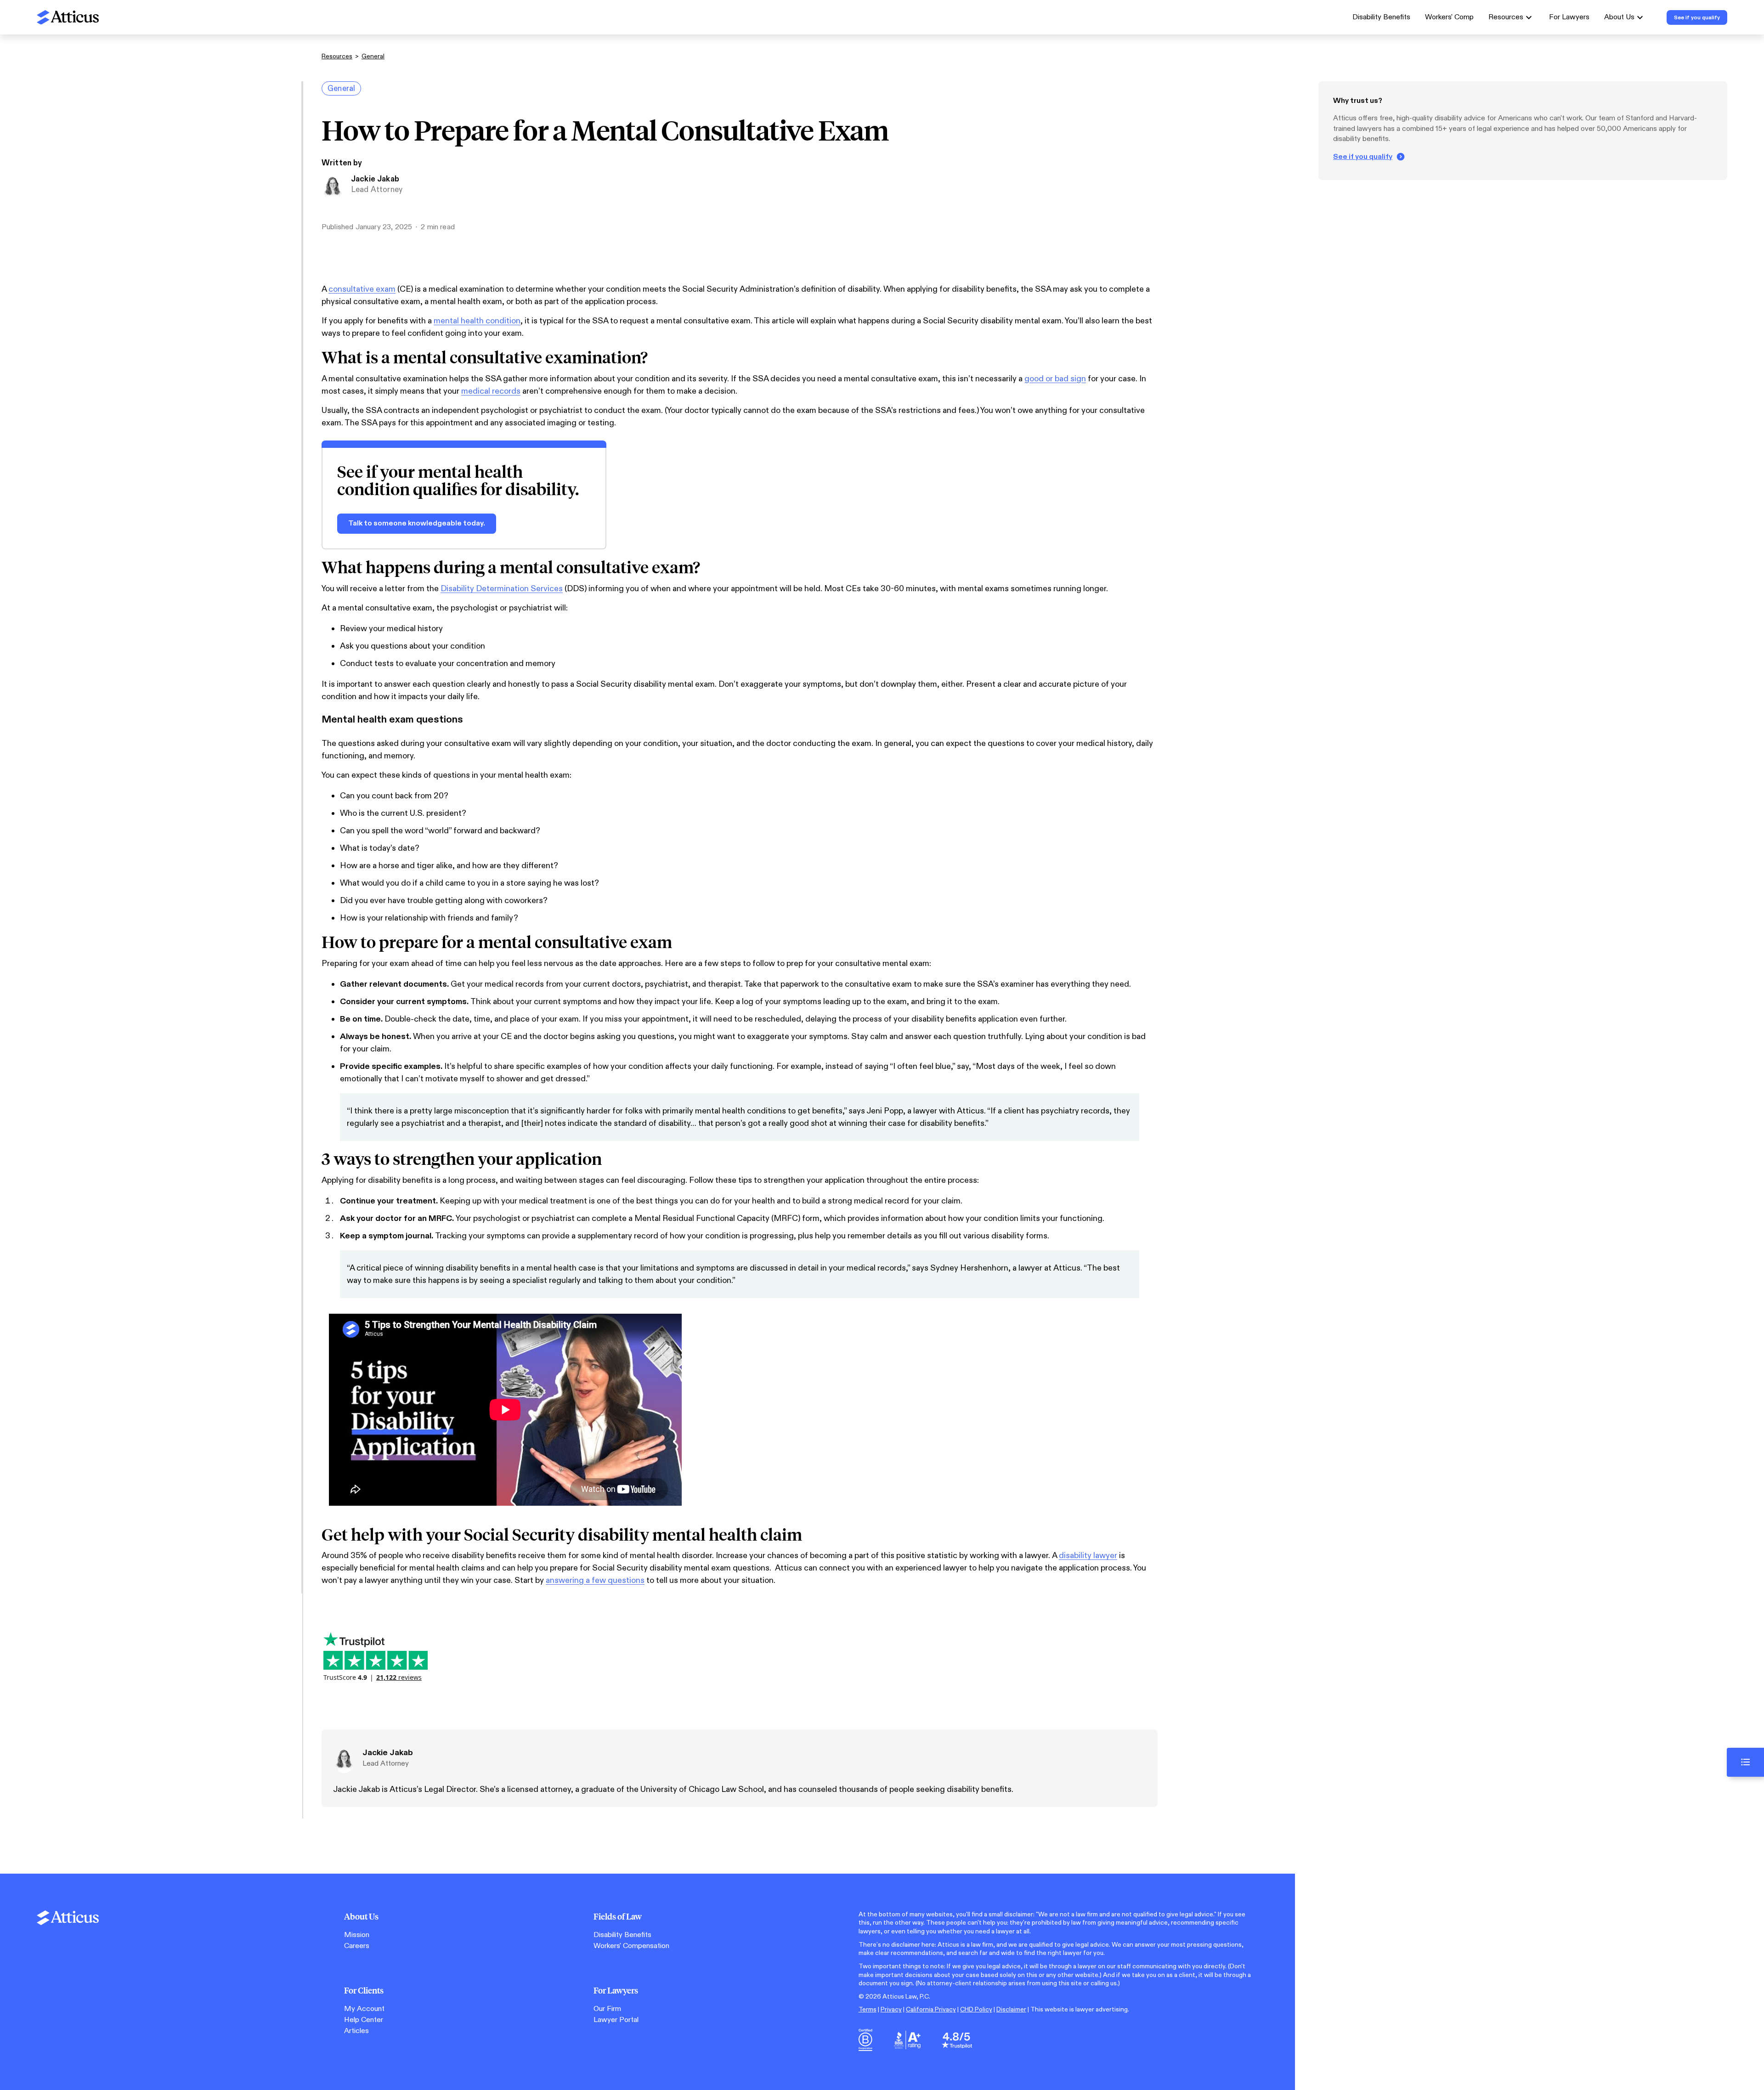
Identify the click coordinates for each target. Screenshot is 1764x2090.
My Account (364, 2009)
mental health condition (477, 321)
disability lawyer (1088, 1556)
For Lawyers (1569, 17)
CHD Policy (976, 2009)
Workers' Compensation (631, 1946)
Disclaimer (1011, 2009)
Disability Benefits (1381, 17)
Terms (868, 2009)
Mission (357, 1935)
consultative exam (362, 289)
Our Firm (607, 2009)
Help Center (364, 2020)
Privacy (891, 2009)
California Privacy (931, 2009)
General (373, 56)
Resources (337, 56)
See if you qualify (1363, 157)
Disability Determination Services (502, 589)
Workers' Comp (1449, 17)
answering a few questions (595, 1580)
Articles (356, 2031)
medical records (491, 391)
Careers (357, 1946)
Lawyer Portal (616, 2020)
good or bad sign (1055, 379)
